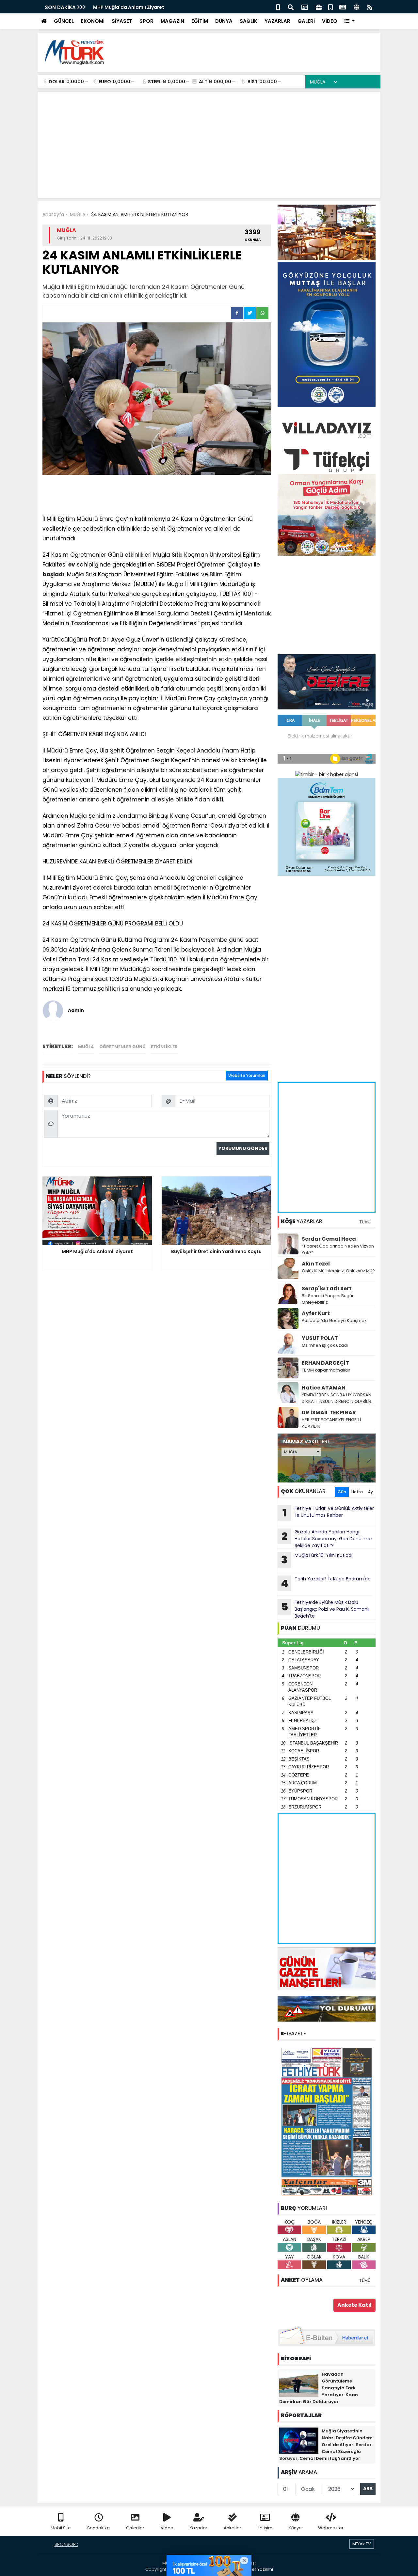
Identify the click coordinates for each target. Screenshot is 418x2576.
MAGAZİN (172, 21)
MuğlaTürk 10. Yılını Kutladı (317, 1560)
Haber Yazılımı (258, 2569)
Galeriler (135, 2528)
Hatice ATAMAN (324, 1388)
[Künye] (356, 7)
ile (56, 529)
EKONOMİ (93, 21)
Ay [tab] (370, 1492)
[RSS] (370, 7)
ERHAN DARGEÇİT (325, 1363)
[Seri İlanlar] (330, 7)
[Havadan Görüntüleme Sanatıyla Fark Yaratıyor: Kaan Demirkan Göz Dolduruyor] (299, 2383)
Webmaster (331, 2528)
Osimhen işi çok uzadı (325, 1345)
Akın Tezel (316, 1264)
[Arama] (291, 7)
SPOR (146, 21)
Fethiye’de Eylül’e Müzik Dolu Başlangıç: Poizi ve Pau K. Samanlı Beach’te (325, 1609)
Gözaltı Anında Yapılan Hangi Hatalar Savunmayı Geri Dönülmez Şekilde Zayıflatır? (327, 1539)
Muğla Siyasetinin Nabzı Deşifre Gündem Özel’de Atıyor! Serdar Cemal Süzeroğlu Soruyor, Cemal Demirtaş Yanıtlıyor (326, 2445)
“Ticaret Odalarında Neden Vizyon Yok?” (338, 1249)
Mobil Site (61, 2528)
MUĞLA (86, 1047)
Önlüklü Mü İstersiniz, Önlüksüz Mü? (338, 1271)
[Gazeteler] (343, 7)
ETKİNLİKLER (164, 1047)
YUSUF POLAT (320, 1338)
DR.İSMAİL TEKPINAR (329, 1412)
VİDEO (330, 21)
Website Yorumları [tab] (247, 1075)
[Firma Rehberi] (319, 7)
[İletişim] (305, 7)
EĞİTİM (200, 21)
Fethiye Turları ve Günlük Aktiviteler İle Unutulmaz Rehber (328, 1513)
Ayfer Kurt (316, 1313)
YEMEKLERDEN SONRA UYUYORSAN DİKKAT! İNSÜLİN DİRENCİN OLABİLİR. (337, 1398)
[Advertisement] (257, 52)
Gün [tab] (342, 1492)
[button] (350, 21)
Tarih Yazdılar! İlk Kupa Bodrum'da (326, 1583)
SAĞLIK (249, 21)
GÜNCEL (64, 21)
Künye (295, 2528)
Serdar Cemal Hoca (329, 1239)
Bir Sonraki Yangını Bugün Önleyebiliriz (328, 1299)
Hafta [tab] (357, 1492)
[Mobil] (278, 7)
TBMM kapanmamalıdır (326, 1370)
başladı (53, 574)
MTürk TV (362, 2544)
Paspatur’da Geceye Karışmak (334, 1320)
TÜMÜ (365, 1222)
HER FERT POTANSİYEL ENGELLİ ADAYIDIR (331, 1423)
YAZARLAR (277, 21)
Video (167, 2528)
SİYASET (122, 21)
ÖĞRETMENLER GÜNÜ (122, 1047)
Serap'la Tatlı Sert (327, 1288)
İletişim (265, 2528)
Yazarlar (199, 2528)
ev (72, 565)
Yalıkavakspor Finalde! (132, 7)
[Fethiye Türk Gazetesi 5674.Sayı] (327, 2121)
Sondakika (98, 2528)
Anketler (233, 2528)
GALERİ (306, 21)
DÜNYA (224, 21)
